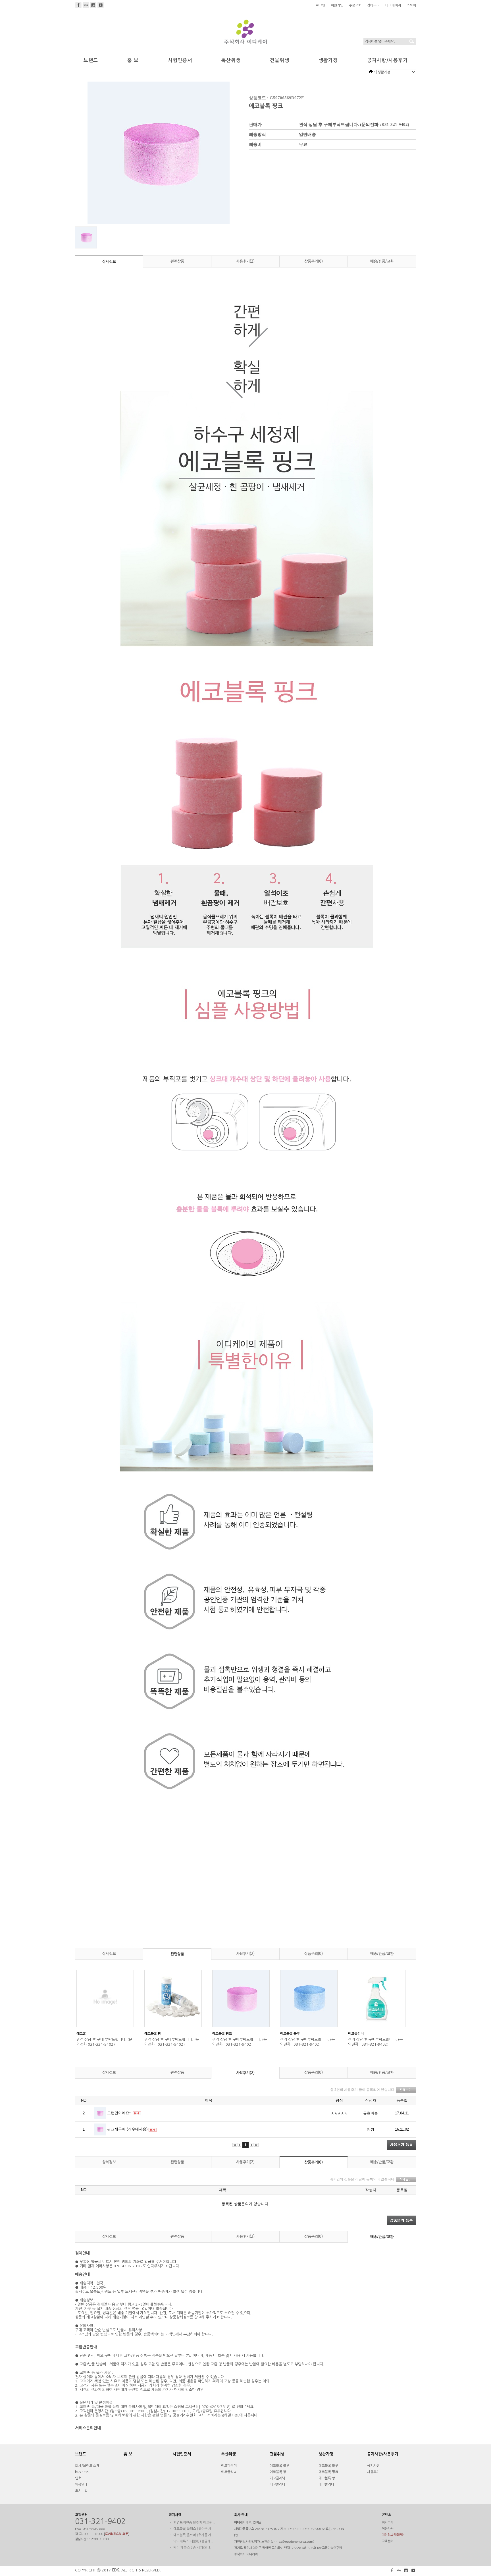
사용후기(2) (245, 261)
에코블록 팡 (153, 2034)
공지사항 (373, 2466)
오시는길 (81, 2491)
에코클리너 (356, 2034)
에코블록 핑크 (222, 2034)
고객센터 (388, 2541)
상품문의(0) (314, 261)
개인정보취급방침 (393, 2535)
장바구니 (373, 5)
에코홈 (81, 2034)
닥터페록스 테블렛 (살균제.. (193, 2541)
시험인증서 (180, 60)
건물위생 (280, 60)
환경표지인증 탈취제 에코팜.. (194, 2523)
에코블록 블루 (290, 2034)
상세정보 (109, 262)
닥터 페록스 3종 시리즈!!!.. (193, 2548)
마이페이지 (393, 5)
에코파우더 (229, 2466)
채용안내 (81, 2484)
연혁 (78, 2478)
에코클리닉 (229, 2472)
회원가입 (337, 5)
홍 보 (133, 60)
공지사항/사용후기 (387, 60)
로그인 (320, 5)
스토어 (411, 5)
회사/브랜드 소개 (87, 2466)
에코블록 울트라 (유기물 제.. (194, 2535)
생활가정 (328, 60)
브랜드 (91, 60)
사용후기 (373, 2472)
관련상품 (177, 261)
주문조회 (355, 5)
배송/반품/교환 (382, 261)
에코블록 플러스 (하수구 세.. (194, 2529)
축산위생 (231, 60)
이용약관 (388, 2529)
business (82, 2472)
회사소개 (388, 2522)
